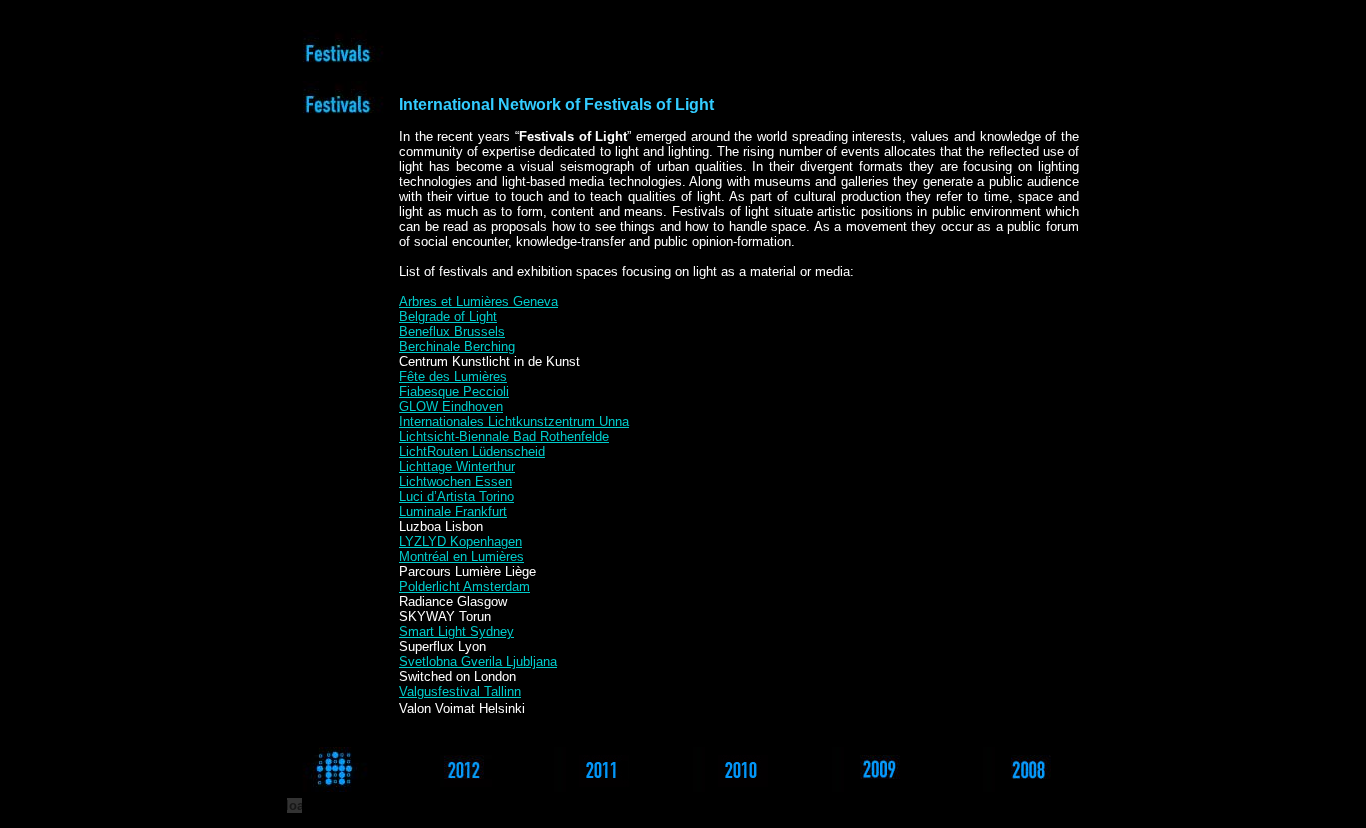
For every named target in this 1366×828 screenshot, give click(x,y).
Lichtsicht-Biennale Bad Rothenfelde (504, 436)
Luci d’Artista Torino (456, 496)
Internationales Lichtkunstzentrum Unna (514, 421)
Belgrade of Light (448, 316)
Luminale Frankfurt (453, 511)
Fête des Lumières (453, 376)
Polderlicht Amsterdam (464, 586)
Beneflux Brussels (452, 331)
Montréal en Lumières (461, 556)
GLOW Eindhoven (451, 406)
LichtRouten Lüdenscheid (472, 451)
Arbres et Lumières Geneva (478, 301)
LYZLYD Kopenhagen (460, 541)
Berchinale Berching (457, 346)
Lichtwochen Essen (455, 481)
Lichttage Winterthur (457, 466)
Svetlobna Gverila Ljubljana (478, 661)
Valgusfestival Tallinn (460, 691)
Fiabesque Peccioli (454, 391)
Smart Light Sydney (456, 631)
